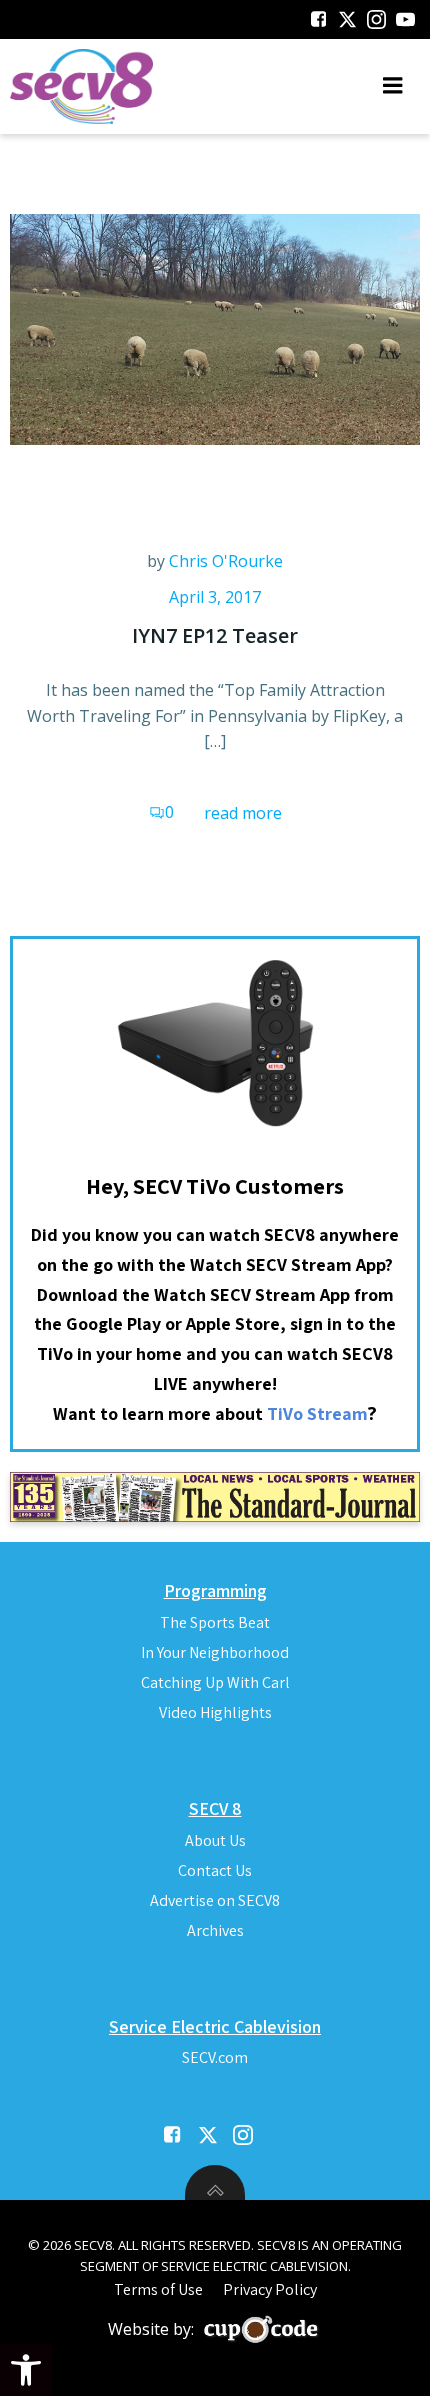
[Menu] (393, 86)
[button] (26, 2370)
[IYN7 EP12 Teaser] (215, 328)
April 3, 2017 (215, 597)
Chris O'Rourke (226, 561)
